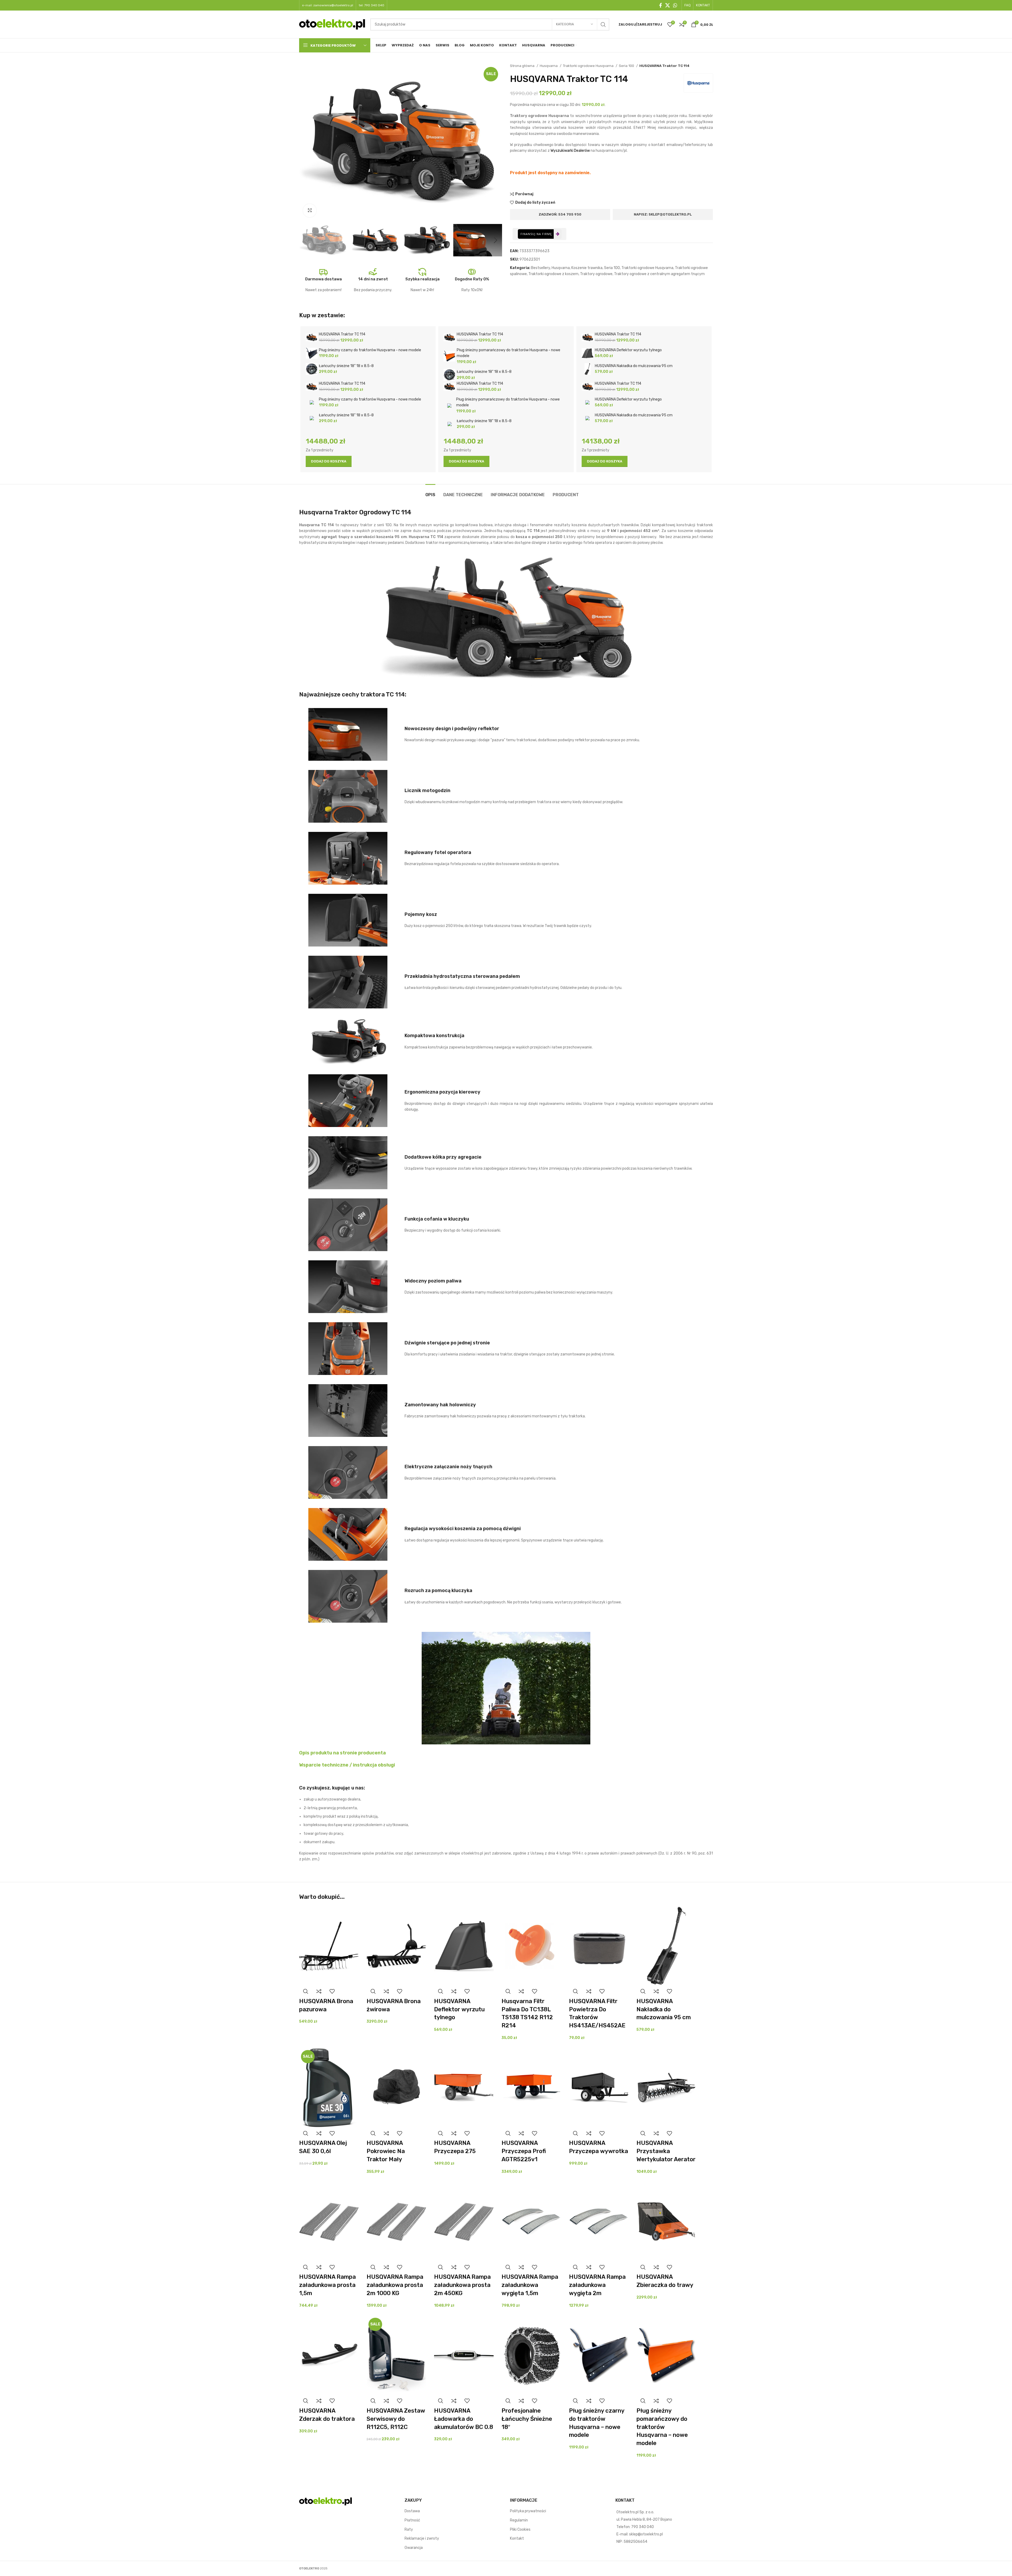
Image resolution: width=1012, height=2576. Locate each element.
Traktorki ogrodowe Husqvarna (589, 66)
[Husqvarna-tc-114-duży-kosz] (348, 920)
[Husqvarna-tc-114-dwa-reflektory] (348, 734)
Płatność (412, 2520)
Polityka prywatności (528, 2511)
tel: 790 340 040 (371, 5)
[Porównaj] (319, 1991)
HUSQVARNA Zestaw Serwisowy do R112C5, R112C (396, 2419)
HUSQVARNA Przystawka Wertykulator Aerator (666, 2151)
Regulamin (519, 2520)
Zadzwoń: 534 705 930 (560, 214)
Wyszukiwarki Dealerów (570, 151)
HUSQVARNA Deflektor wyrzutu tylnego (459, 2009)
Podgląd (306, 1991)
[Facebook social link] (661, 5)
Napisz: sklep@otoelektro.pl (663, 214)
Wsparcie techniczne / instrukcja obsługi (347, 1765)
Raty (409, 2529)
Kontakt (517, 2538)
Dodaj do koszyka (329, 461)
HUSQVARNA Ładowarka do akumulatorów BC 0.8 (464, 2419)
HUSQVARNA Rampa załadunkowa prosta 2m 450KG (462, 2285)
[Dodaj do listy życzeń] (332, 1991)
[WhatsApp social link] (675, 5)
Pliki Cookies (520, 2529)
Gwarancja (414, 2548)
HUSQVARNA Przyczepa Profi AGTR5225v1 (524, 2151)
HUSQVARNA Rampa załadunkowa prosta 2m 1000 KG (395, 2285)
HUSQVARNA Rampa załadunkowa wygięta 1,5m (530, 2285)
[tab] (430, 492)
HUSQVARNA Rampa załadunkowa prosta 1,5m (327, 2285)
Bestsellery (541, 268)
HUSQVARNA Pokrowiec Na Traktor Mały (386, 2151)
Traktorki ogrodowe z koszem (553, 274)
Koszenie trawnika (587, 268)
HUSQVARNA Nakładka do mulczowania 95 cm (664, 2009)
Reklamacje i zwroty (422, 2538)
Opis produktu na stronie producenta (342, 1753)
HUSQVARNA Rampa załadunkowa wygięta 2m (597, 2285)
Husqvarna (549, 66)
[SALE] (329, 2088)
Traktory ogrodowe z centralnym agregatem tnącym (659, 274)
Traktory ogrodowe (596, 274)
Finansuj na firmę (536, 234)
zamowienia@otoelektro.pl (333, 5)
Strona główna (523, 66)
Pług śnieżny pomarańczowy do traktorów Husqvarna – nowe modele (662, 2427)
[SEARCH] (603, 25)
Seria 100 (627, 66)
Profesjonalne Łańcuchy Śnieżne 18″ (527, 2419)
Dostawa (412, 2511)
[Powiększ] (310, 211)
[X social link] (668, 5)
